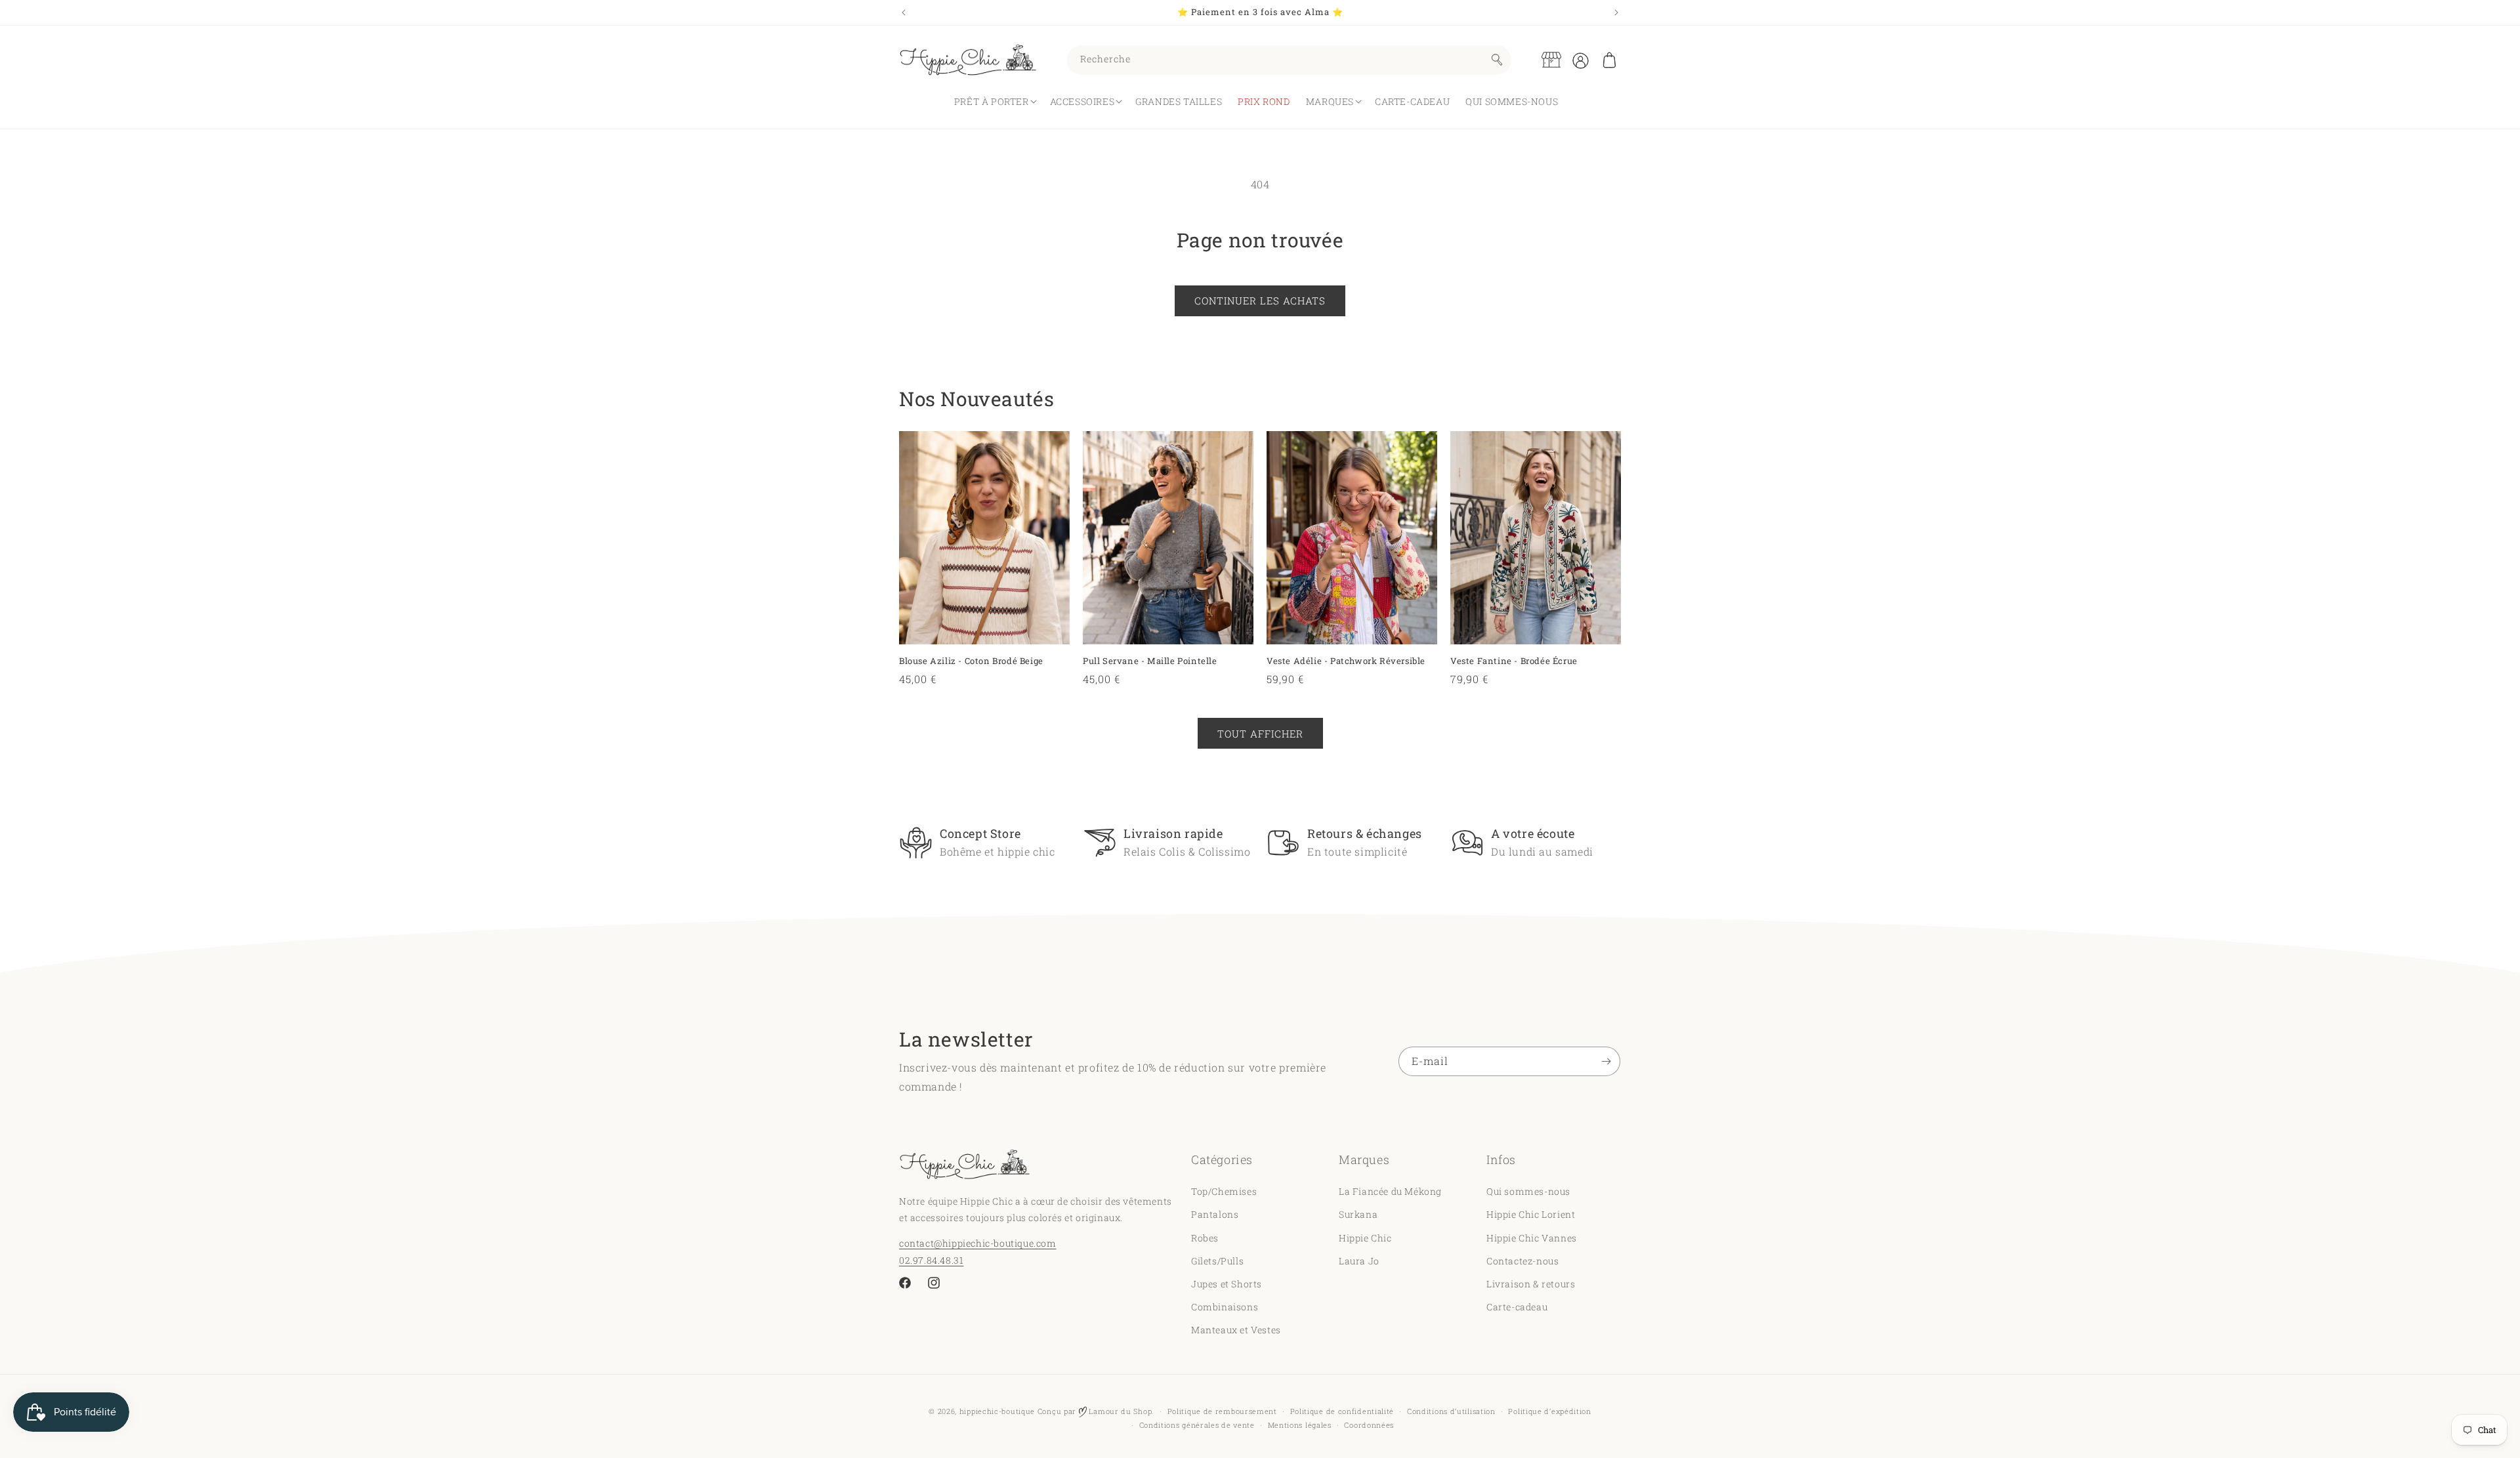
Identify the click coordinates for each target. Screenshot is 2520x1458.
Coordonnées (1369, 1425)
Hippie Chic (1365, 1237)
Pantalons (1215, 1214)
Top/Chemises (1224, 1191)
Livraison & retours (1531, 1284)
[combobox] (1289, 60)
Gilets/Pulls (1217, 1261)
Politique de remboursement (1222, 1411)
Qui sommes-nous (1528, 1191)
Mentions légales (1300, 1425)
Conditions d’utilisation (1451, 1411)
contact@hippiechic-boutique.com (978, 1243)
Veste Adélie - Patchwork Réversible (1346, 661)
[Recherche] (1497, 60)
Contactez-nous (1522, 1261)
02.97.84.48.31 (931, 1260)
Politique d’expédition (1549, 1411)
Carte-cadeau (1517, 1307)
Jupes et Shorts (1227, 1284)
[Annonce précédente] (904, 12)
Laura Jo (1359, 1261)
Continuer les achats (1260, 301)
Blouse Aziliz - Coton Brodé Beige (971, 661)
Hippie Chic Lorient (1531, 1214)
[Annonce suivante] (1616, 12)
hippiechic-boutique (997, 1411)
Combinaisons (1225, 1307)
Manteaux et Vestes (1236, 1330)
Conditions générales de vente (1197, 1425)
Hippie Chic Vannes (1532, 1237)
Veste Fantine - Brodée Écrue (1514, 661)
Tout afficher (1260, 733)
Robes (1205, 1237)
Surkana (1358, 1214)
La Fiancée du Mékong (1390, 1191)
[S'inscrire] (1606, 1061)
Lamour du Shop (1120, 1411)
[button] (1609, 60)
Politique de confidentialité (1342, 1411)
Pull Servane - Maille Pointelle (1150, 661)
